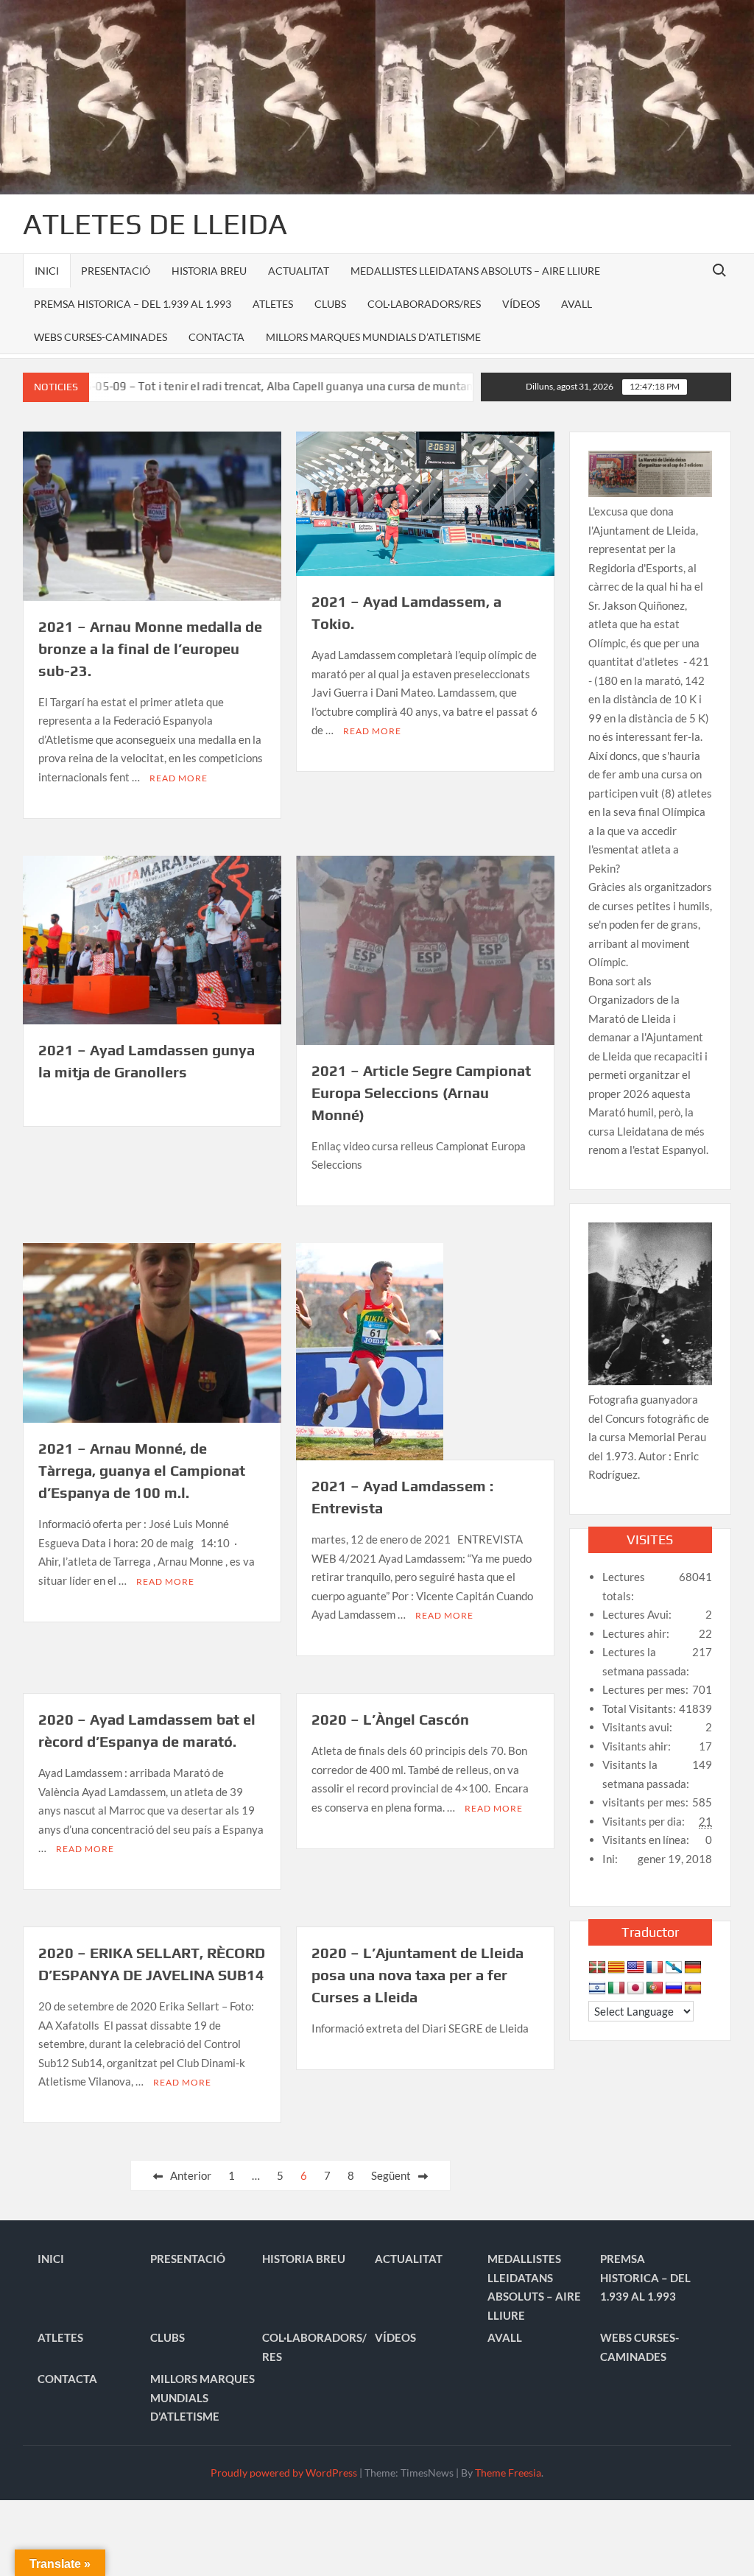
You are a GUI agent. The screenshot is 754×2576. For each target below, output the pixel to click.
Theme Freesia (508, 2473)
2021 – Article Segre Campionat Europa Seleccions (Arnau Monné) (421, 1092)
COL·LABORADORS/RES (424, 304)
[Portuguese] (655, 1988)
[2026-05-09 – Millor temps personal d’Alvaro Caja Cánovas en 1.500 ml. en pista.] (461, 386)
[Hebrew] (597, 1988)
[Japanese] (635, 1988)
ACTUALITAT (299, 271)
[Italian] (616, 1988)
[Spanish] (693, 1988)
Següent (391, 2175)
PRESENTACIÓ (116, 271)
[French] (655, 1968)
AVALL (577, 304)
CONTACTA (216, 337)
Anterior (191, 2175)
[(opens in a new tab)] (152, 938)
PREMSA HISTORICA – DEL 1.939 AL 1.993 (133, 304)
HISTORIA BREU (209, 271)
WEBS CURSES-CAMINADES (101, 337)
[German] (693, 1968)
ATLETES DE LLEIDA (155, 224)
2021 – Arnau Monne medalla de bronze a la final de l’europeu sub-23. (150, 648)
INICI (47, 271)
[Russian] (674, 1988)
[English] (635, 1968)
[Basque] (597, 1968)
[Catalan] (616, 1968)
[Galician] (674, 1968)
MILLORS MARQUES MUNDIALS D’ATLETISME (373, 337)
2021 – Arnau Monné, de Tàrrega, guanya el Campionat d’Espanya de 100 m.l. (142, 1470)
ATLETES (273, 304)
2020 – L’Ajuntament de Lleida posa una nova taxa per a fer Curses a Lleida (417, 1975)
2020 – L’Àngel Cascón (390, 1719)
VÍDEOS (521, 304)
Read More (179, 778)
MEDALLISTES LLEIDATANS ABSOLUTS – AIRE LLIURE (475, 271)
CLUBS (330, 304)
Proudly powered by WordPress (284, 2473)
